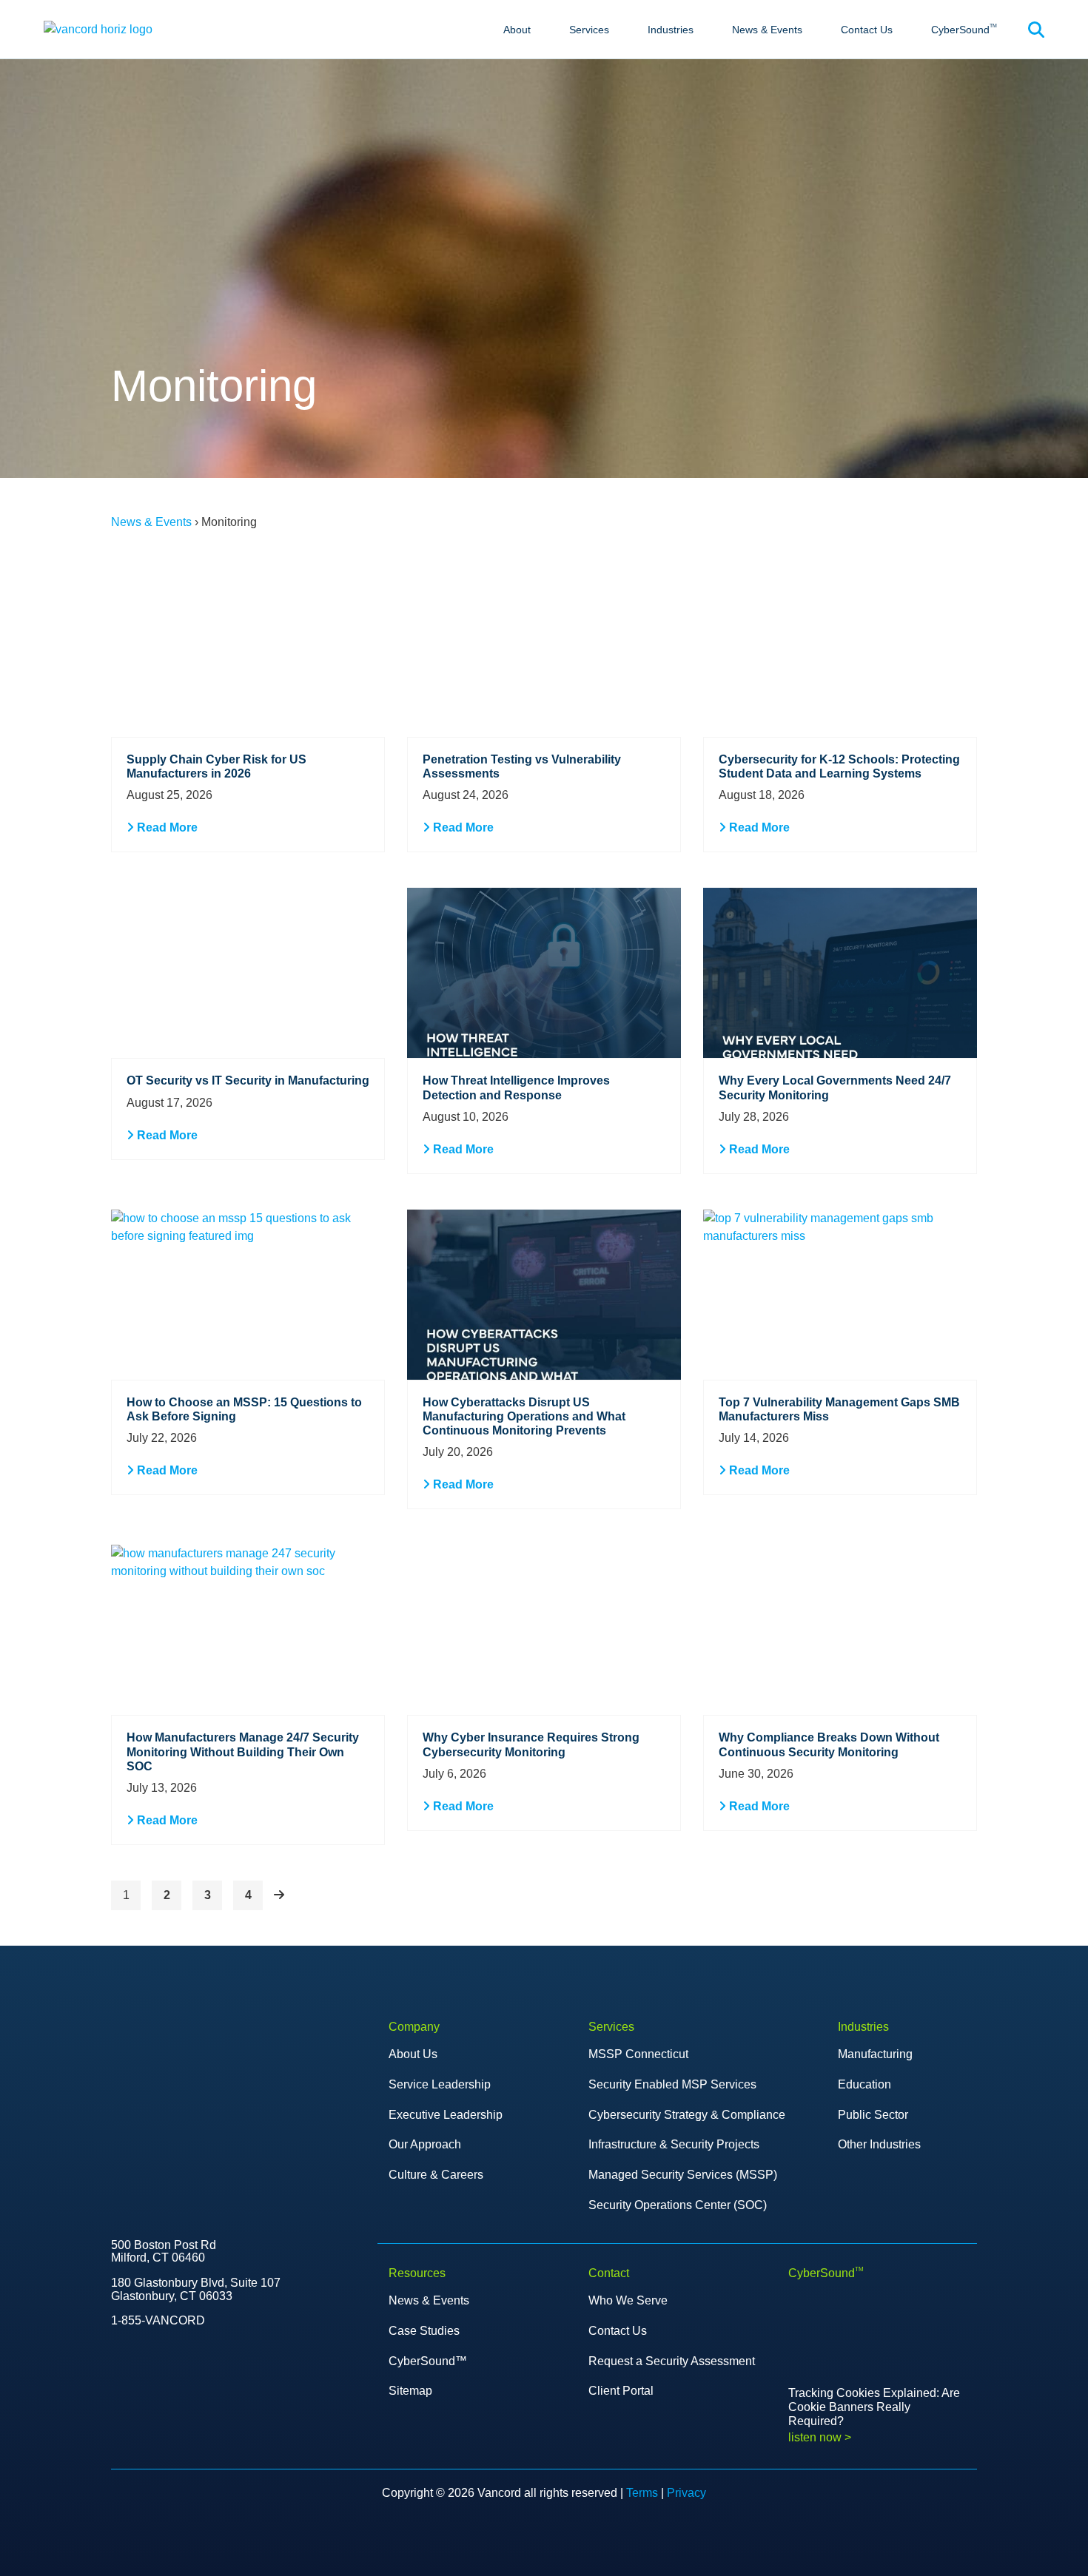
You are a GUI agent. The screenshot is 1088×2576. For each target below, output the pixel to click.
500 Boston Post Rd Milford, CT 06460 (164, 2252)
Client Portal (621, 2391)
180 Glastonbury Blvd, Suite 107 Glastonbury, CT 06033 (196, 2289)
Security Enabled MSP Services (672, 2084)
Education (864, 2084)
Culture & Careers (436, 2175)
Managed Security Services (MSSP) (683, 2175)
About (517, 30)
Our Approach (425, 2144)
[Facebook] (178, 2413)
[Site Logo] (98, 28)
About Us (413, 2054)
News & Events (767, 30)
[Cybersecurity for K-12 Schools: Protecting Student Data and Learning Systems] (840, 652)
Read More (166, 827)
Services (589, 30)
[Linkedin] (209, 2413)
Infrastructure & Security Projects (674, 2144)
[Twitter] (115, 2413)
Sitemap (410, 2391)
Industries (671, 30)
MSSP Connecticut (638, 2054)
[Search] (1036, 30)
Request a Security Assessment (672, 2361)
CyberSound (964, 29)
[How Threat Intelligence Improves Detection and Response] (544, 973)
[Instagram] (240, 2413)
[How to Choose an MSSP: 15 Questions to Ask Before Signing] (248, 1295)
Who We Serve (628, 2300)
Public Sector (873, 2115)
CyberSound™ (428, 2361)
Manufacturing (875, 2054)
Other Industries (879, 2144)
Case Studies (424, 2331)
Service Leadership (440, 2084)
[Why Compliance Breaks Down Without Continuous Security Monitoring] (840, 1630)
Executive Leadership (446, 2115)
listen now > (820, 2437)
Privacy (686, 2493)
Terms (642, 2493)
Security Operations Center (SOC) (678, 2205)
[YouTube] (147, 2413)
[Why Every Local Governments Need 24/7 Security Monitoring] (840, 973)
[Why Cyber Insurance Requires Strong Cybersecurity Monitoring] (544, 1630)
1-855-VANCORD (158, 2320)
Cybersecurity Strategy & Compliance (687, 2115)
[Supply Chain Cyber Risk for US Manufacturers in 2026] (248, 652)
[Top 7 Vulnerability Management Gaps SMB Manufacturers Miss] (840, 1295)
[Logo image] (160, 2056)
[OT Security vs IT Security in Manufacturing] (248, 973)
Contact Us (867, 30)
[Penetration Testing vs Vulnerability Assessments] (544, 652)
